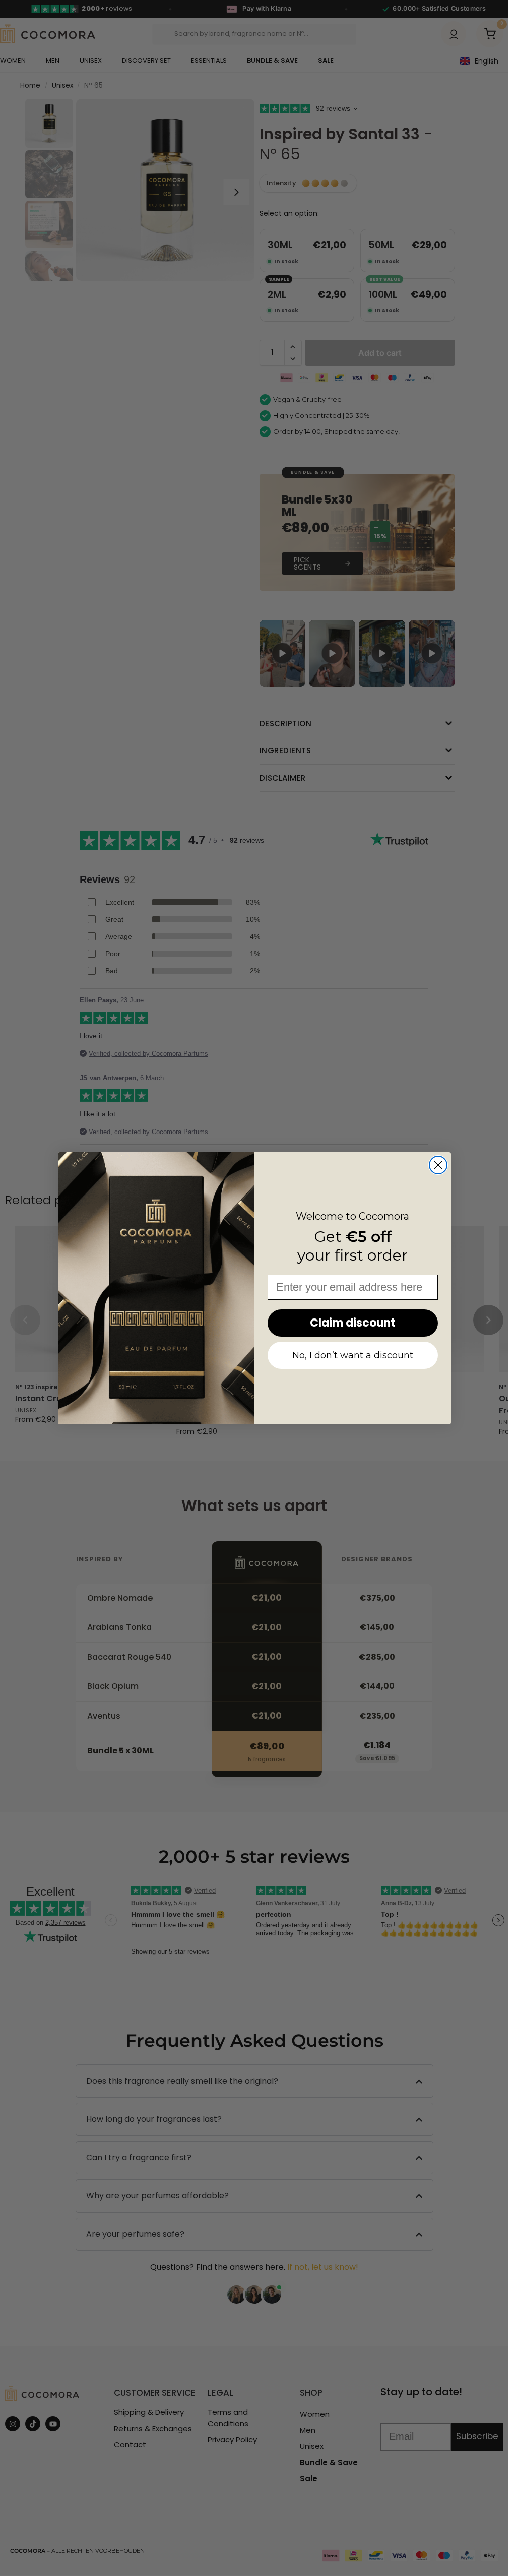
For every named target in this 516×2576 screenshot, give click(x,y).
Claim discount (353, 1323)
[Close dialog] (438, 1165)
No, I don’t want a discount (353, 1355)
